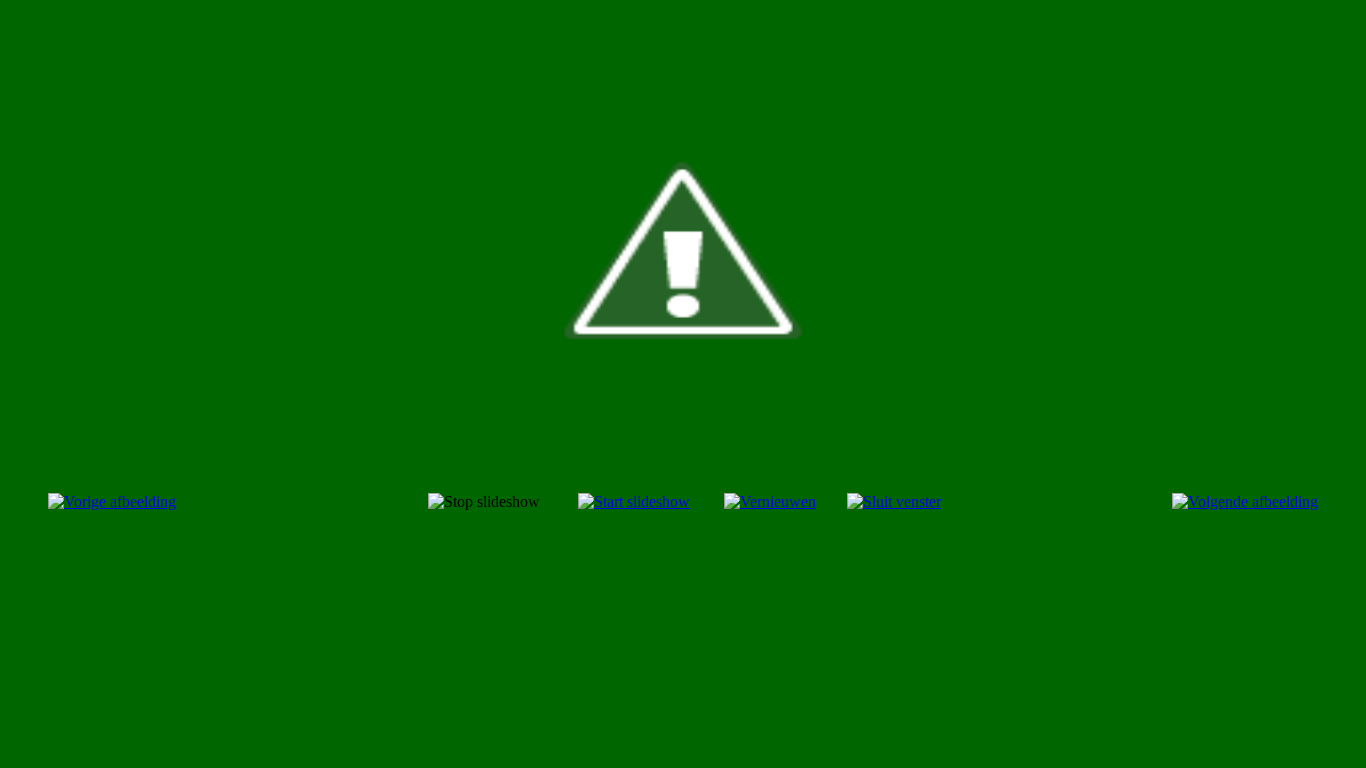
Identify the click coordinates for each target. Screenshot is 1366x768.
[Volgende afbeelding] (1245, 501)
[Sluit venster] (894, 501)
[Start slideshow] (634, 501)
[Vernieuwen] (770, 501)
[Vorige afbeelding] (112, 501)
